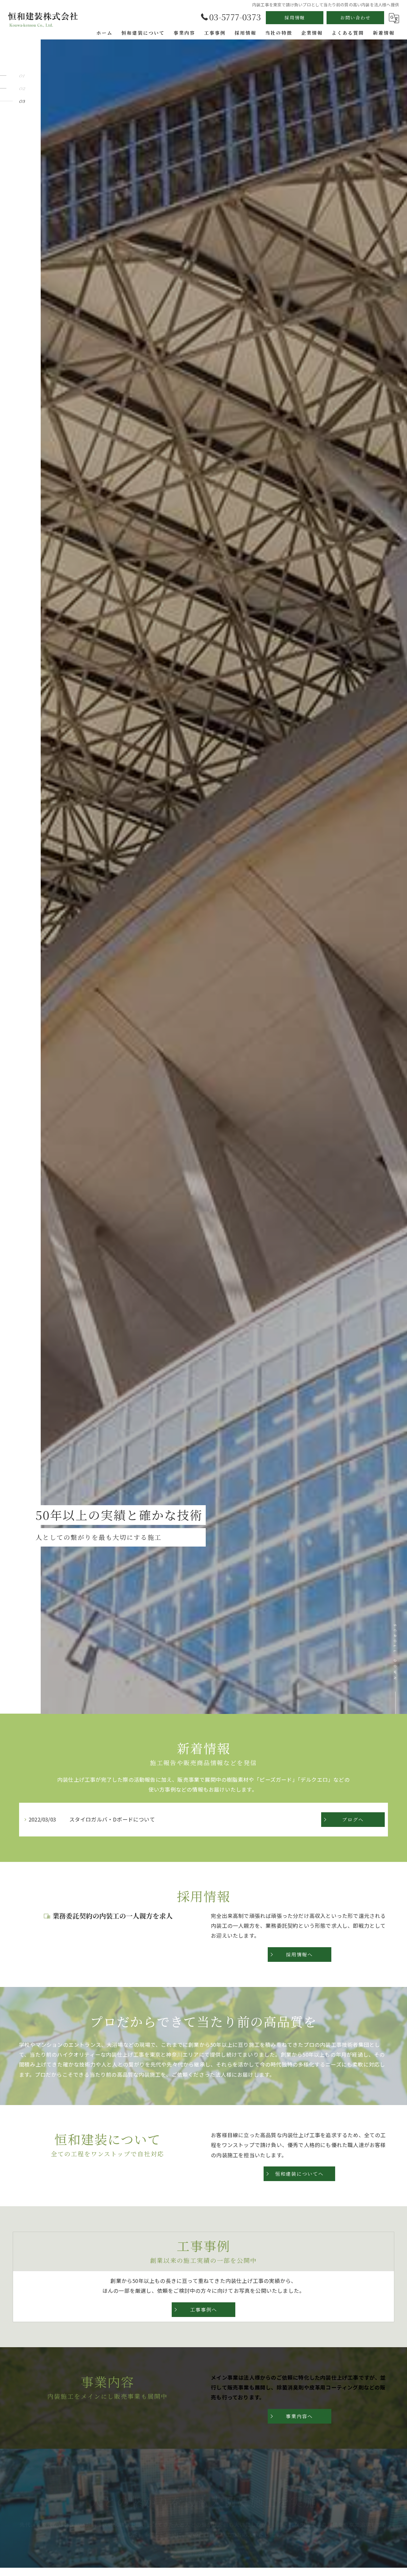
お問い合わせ (355, 18)
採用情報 (295, 18)
